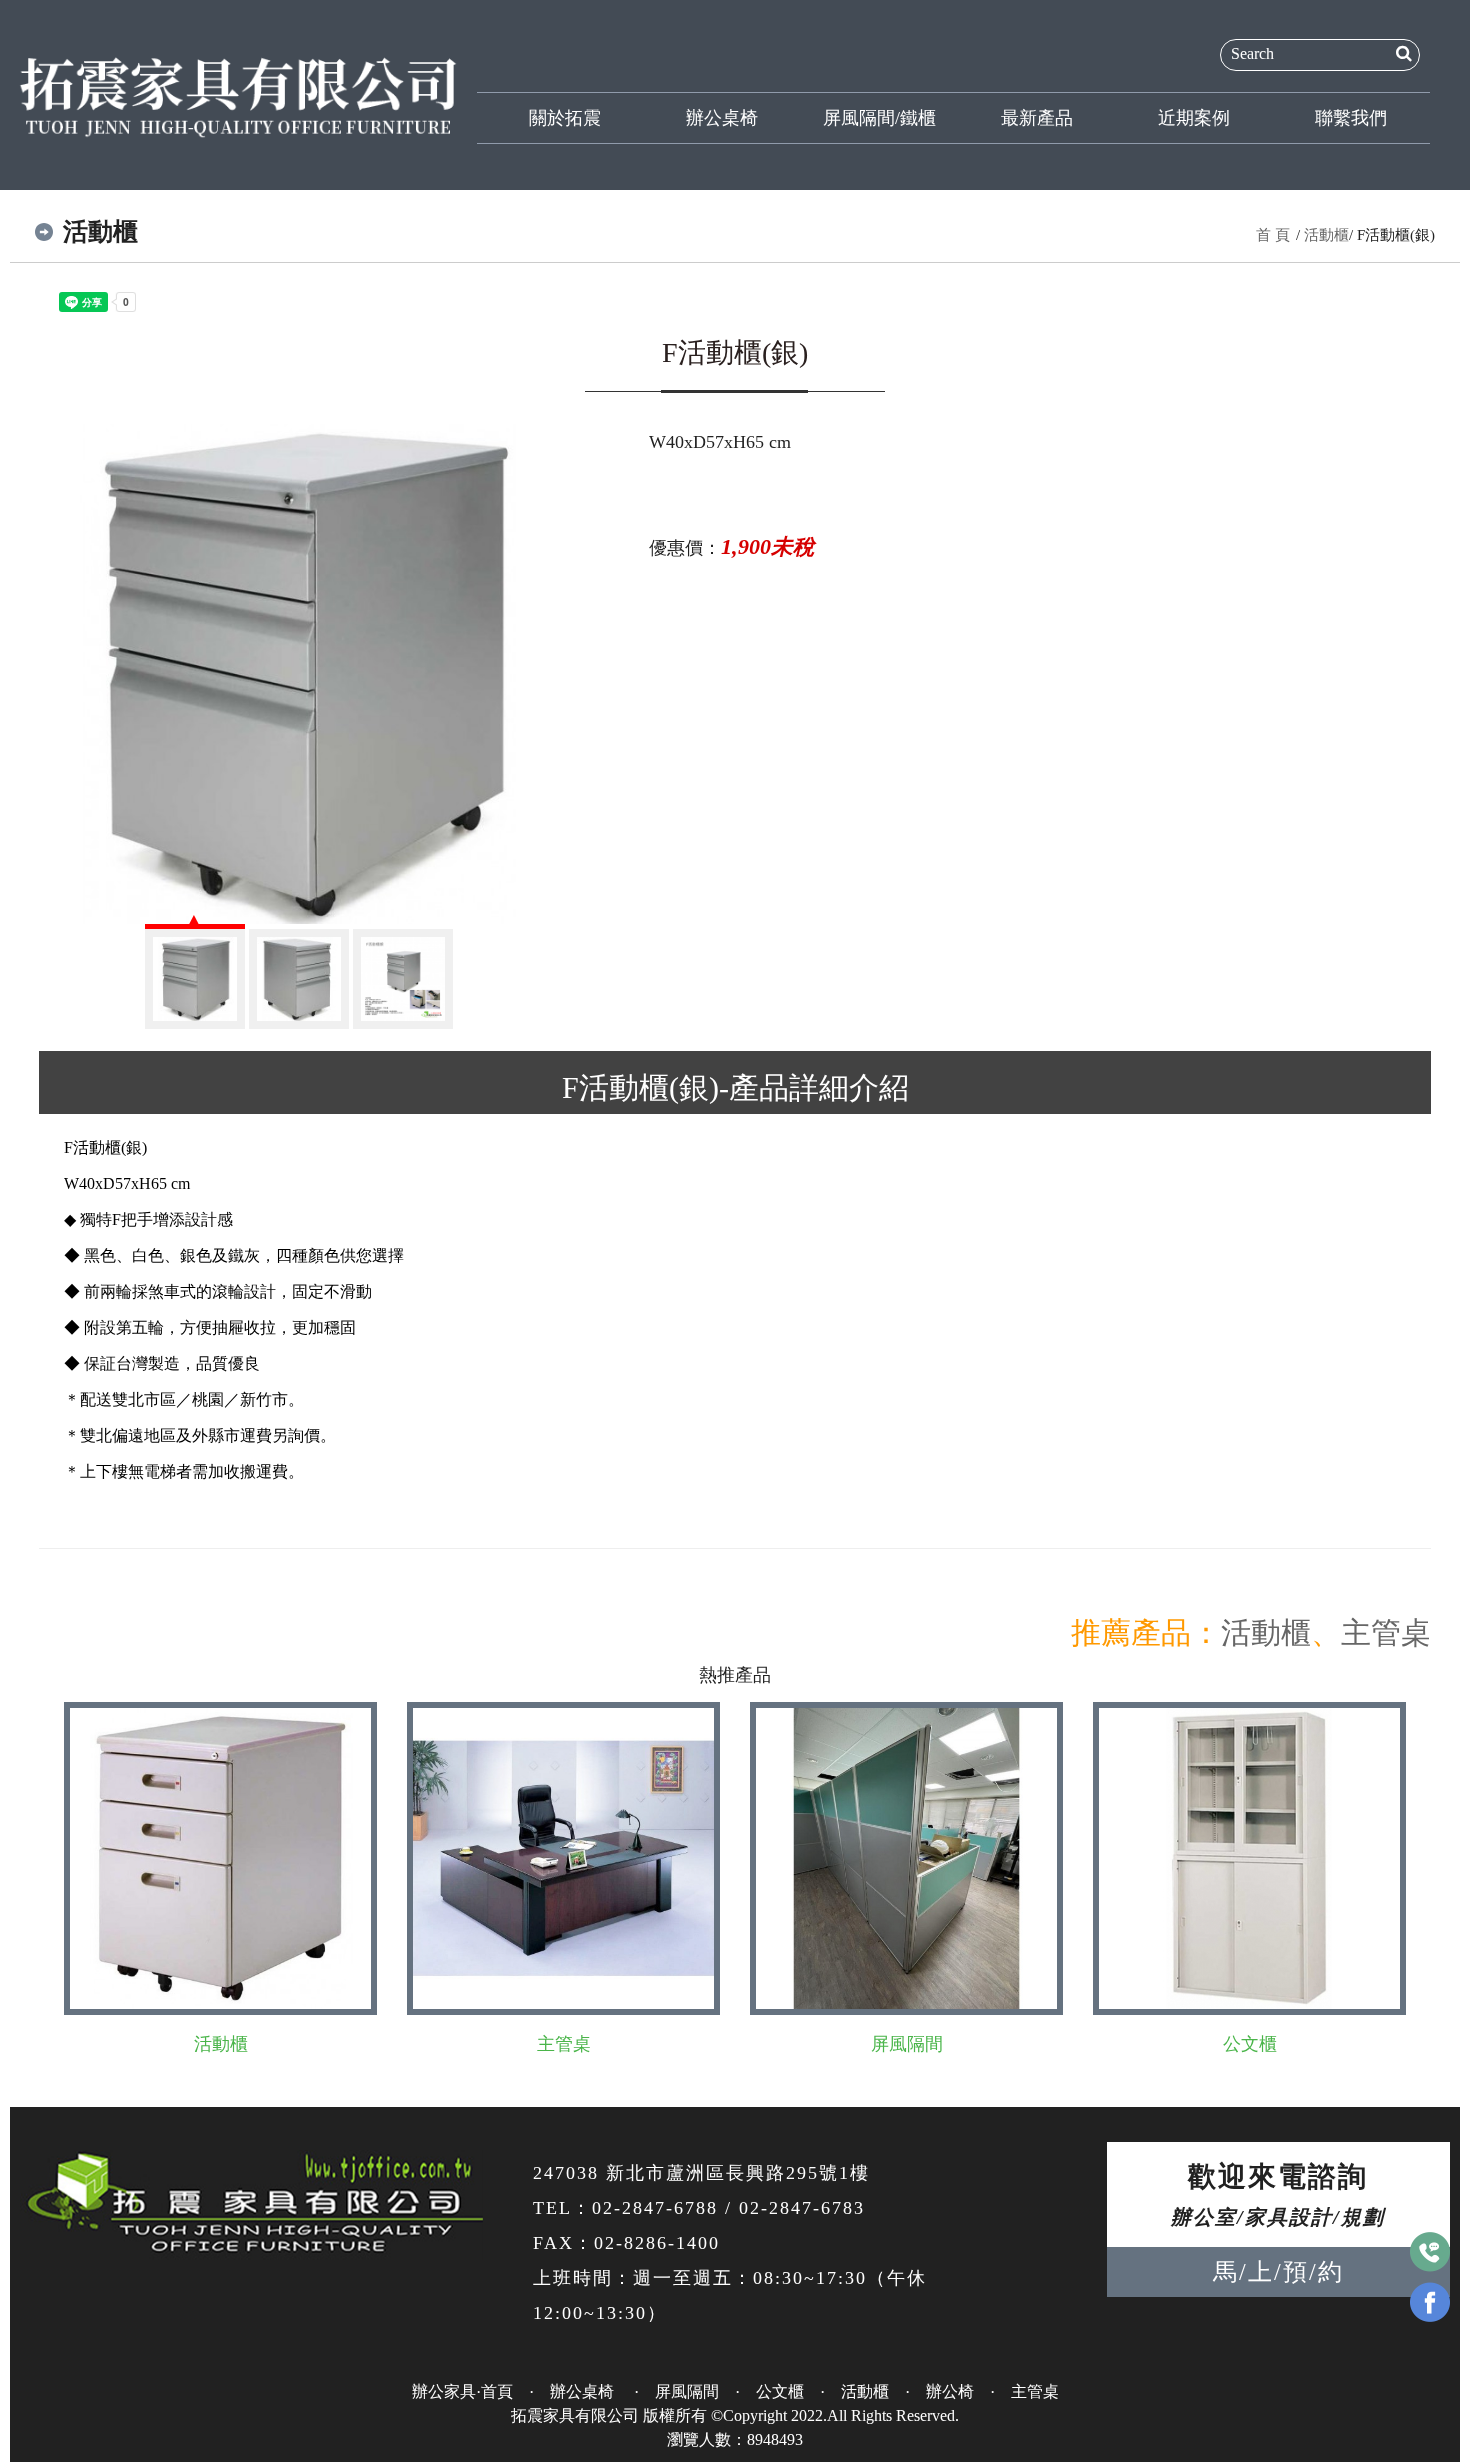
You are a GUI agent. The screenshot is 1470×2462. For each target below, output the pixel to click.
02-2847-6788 (655, 2208)
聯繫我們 (1351, 118)
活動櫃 (1326, 235)
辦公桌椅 (722, 118)
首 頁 (1273, 235)
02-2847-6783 (802, 2208)
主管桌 (1386, 1632)
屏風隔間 (907, 2044)
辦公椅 (950, 2391)
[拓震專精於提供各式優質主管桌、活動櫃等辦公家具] (239, 94)
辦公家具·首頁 (462, 2391)
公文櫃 (1250, 2044)
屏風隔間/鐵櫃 (879, 118)
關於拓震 (565, 118)
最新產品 (1037, 118)
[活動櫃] (299, 674)
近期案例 (1194, 118)
